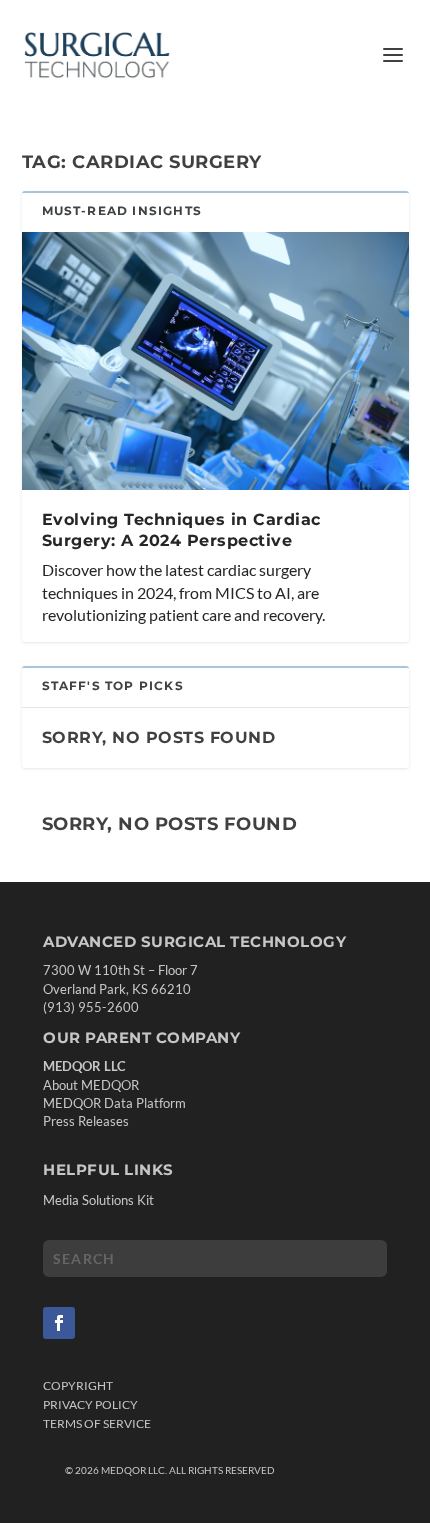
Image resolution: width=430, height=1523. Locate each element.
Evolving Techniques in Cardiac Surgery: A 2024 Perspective (181, 530)
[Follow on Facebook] (59, 1323)
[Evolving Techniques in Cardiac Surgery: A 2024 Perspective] (215, 361)
